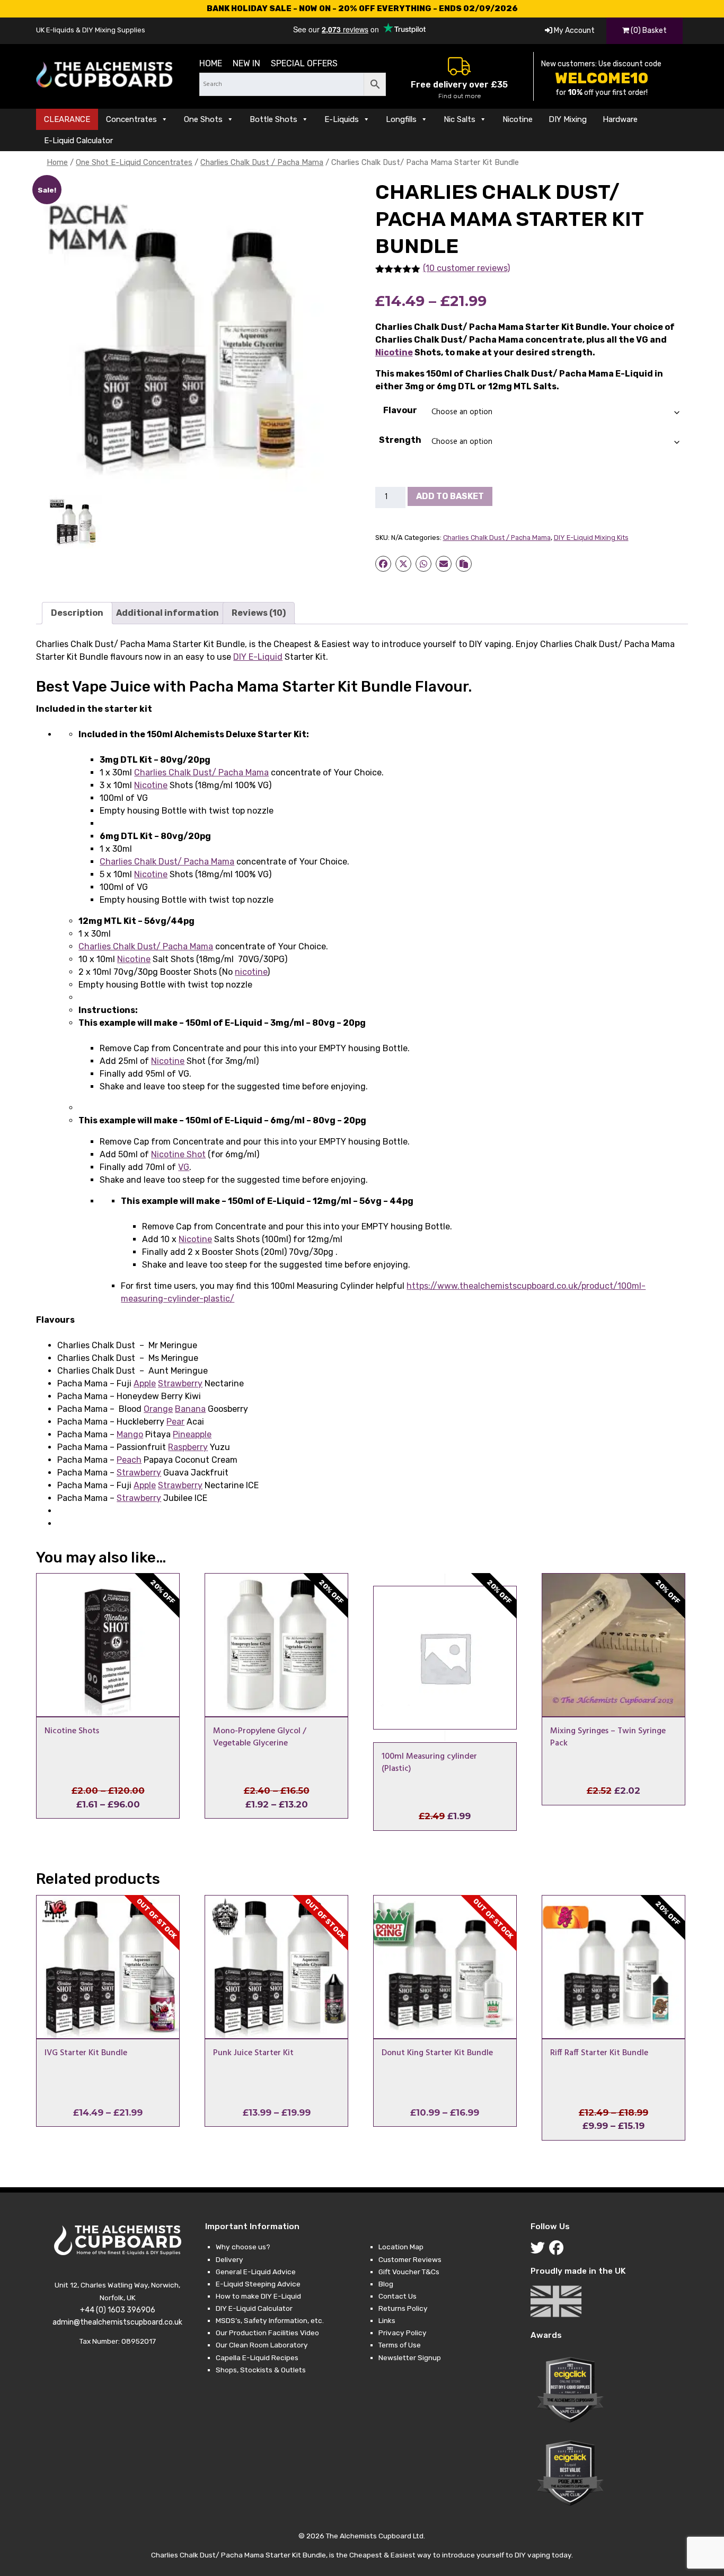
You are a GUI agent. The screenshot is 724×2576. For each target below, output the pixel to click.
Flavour (400, 410)
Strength (400, 440)
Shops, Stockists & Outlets (261, 2370)
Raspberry (188, 1447)
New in (246, 63)
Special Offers (304, 63)
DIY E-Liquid (258, 657)
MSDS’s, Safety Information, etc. (270, 2320)
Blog (386, 2284)
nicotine (251, 972)
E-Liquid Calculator (78, 141)
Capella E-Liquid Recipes (257, 2357)
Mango (130, 1434)
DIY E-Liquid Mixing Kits (591, 538)
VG (184, 1167)
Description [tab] (77, 613)
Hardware (620, 119)
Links (387, 2320)
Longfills (401, 119)
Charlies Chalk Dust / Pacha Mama (262, 162)
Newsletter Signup (410, 2357)
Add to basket (450, 496)
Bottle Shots (273, 119)
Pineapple (192, 1434)
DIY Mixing (568, 119)
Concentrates (131, 119)
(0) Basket (648, 30)
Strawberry (180, 1383)
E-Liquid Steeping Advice (258, 2284)
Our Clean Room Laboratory (262, 2345)
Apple (145, 1383)
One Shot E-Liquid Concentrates (134, 162)
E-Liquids (342, 119)
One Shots (203, 119)
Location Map (401, 2247)
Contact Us (398, 2296)
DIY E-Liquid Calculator (254, 2308)
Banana (190, 1409)
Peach (129, 1460)
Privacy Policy (403, 2333)
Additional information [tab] (167, 613)
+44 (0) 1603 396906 (118, 2310)
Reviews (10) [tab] (259, 613)
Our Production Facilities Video (267, 2333)
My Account (573, 30)
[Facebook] (558, 2250)
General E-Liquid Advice (256, 2272)
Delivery (229, 2259)
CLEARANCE (67, 119)
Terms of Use (400, 2345)
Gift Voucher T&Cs (409, 2272)
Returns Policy (403, 2308)
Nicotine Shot (178, 1154)
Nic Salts (460, 119)
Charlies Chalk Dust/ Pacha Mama (201, 772)
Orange (158, 1409)
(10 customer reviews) (466, 268)
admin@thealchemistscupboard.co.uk (117, 2322)
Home (211, 63)
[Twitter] (540, 2250)
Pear (175, 1422)
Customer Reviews (410, 2259)
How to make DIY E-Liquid (258, 2296)
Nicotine (518, 119)
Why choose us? (243, 2247)
